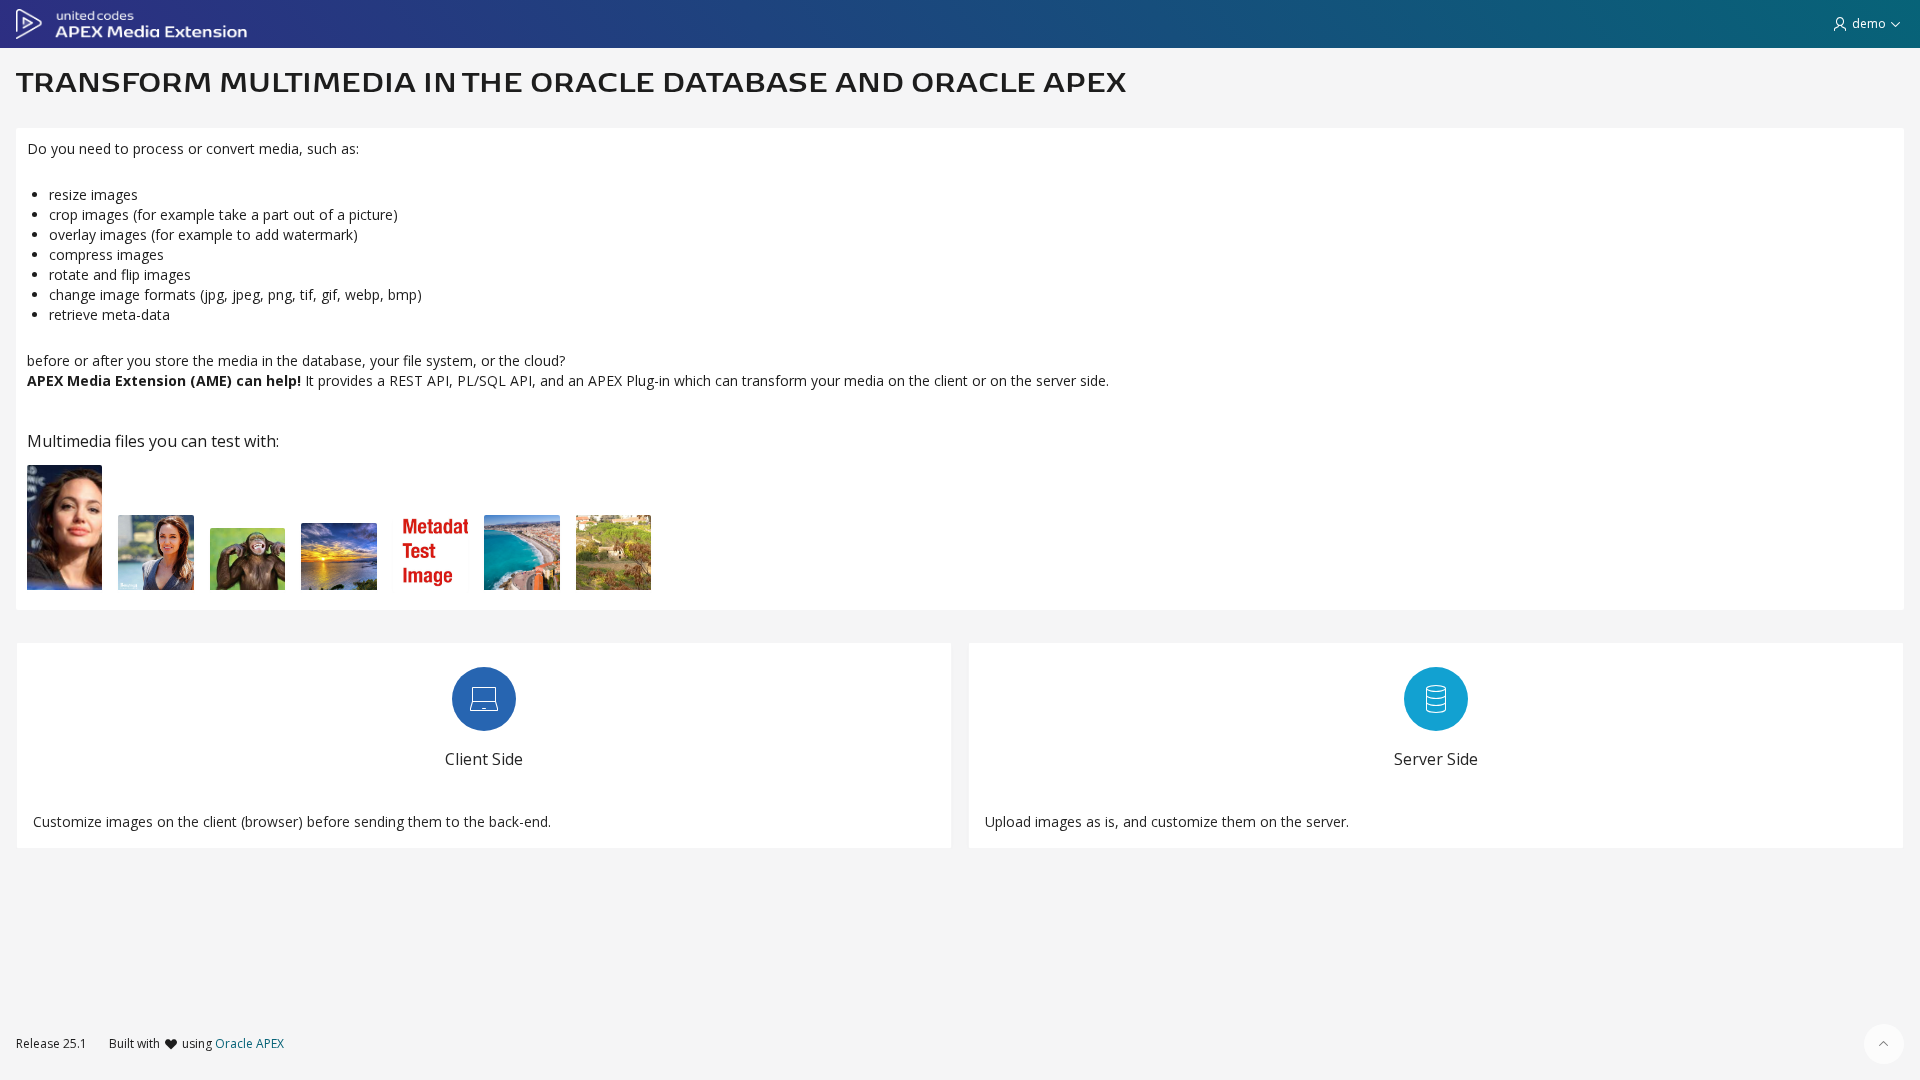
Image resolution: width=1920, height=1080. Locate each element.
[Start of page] (1884, 1044)
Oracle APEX (249, 1043)
